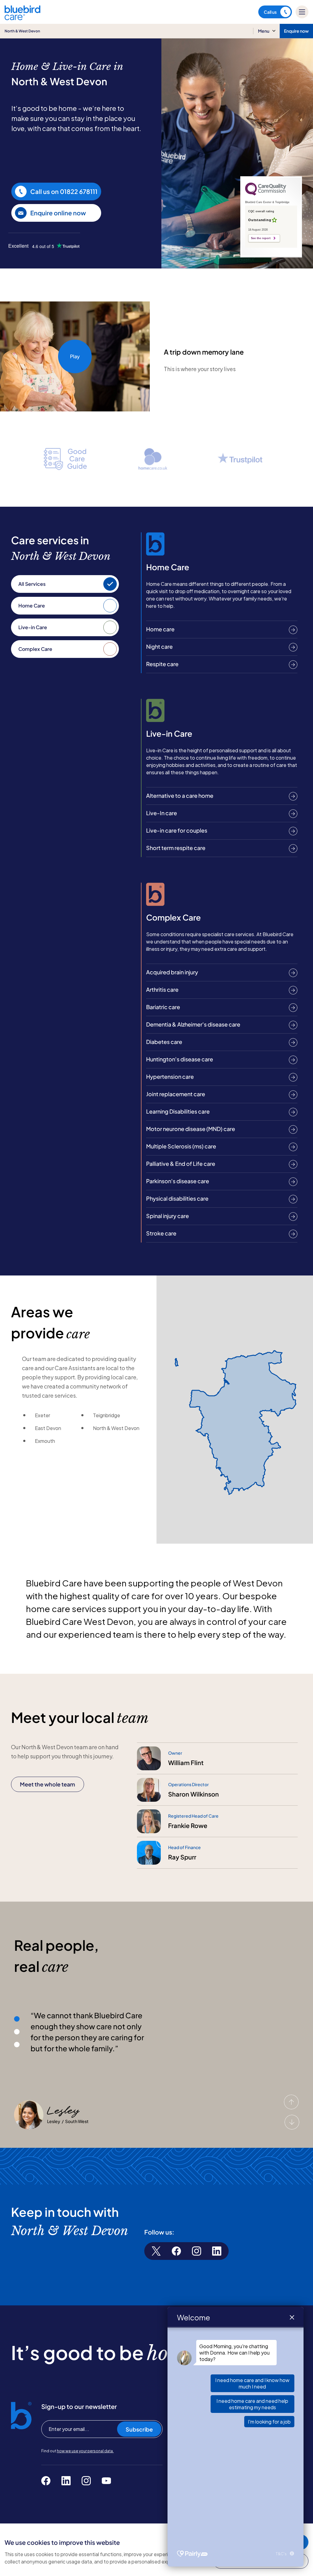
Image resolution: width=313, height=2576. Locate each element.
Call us (270, 12)
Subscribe (139, 2429)
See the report (261, 238)
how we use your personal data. (85, 2451)
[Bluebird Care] (22, 18)
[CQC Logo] (266, 194)
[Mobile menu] (302, 12)
